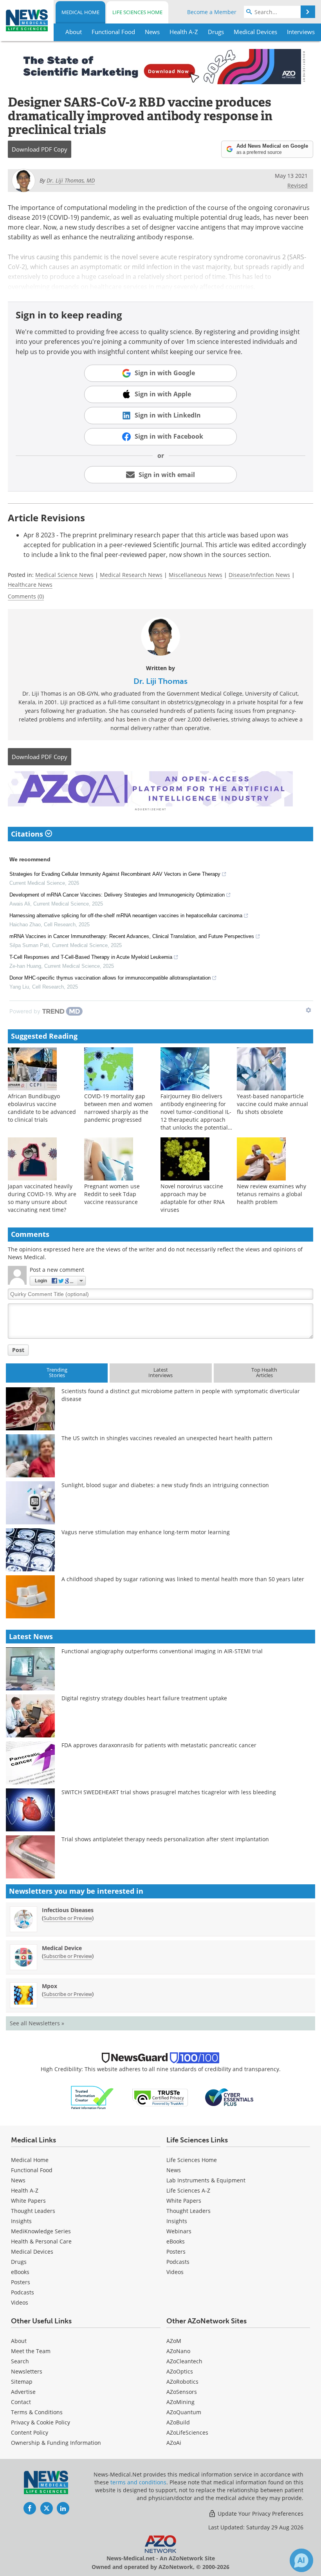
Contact (21, 2402)
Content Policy (30, 2432)
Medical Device (62, 1948)
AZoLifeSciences (187, 2432)
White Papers (28, 2201)
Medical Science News (64, 575)
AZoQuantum (184, 2412)
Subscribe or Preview (68, 1918)
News (18, 2180)
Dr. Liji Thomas (160, 681)
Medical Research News (131, 575)
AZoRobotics (182, 2382)
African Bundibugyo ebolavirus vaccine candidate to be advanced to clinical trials (42, 1108)
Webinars (179, 2231)
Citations (28, 834)
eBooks (20, 2272)
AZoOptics (180, 2371)
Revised (298, 185)
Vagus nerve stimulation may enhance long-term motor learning (146, 1532)
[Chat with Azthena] (301, 2560)
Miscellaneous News (196, 575)
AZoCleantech (184, 2361)
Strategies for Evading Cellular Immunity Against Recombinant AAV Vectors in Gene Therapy (115, 874)
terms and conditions (138, 2482)
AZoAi (174, 2443)
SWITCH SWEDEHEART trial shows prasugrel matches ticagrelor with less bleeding (169, 1792)
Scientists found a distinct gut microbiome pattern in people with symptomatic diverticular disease (181, 1395)
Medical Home (80, 12)
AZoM (174, 2341)
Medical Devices (32, 2252)
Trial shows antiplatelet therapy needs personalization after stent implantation (165, 1839)
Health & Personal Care (41, 2241)
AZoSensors (182, 2392)
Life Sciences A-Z (188, 2190)
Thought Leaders (33, 2211)
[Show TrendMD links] (308, 1010)
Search (20, 2361)
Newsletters (27, 2371)
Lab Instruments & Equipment (206, 2180)
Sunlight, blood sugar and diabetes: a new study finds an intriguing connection (165, 1485)
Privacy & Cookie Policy (41, 2422)
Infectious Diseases (68, 1910)
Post (18, 1350)
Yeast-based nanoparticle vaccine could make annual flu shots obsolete (272, 1104)
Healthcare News (30, 585)
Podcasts (23, 2292)
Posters (21, 2282)
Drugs (19, 2262)
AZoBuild (178, 2422)
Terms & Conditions (37, 2412)
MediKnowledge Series (41, 2231)
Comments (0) (26, 596)
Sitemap (22, 2382)
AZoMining (180, 2402)
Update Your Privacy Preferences (260, 2514)
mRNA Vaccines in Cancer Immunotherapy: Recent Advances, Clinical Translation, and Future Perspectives (132, 936)
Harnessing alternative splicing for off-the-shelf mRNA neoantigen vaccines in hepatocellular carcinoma (126, 916)
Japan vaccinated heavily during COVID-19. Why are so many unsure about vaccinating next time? (42, 1198)
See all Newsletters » (37, 2023)
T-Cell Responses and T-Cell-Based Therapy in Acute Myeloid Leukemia (91, 957)
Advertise (23, 2392)
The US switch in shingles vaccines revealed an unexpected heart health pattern (167, 1438)
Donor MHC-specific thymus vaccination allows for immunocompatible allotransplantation (110, 978)
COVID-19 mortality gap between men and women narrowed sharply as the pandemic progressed (118, 1108)
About (19, 2341)
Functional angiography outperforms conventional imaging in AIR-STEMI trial (162, 1651)
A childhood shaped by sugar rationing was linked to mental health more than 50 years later (183, 1579)
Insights (21, 2221)
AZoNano (178, 2351)
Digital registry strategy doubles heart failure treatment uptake (144, 1698)
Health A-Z (25, 2190)
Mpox (50, 1986)
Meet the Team (31, 2351)
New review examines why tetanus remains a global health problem (271, 1194)
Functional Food (32, 2170)
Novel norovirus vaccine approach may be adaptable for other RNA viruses (193, 1198)
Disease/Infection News (259, 575)
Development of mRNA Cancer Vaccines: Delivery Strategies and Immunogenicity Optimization (117, 895)
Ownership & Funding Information (56, 2443)
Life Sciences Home (137, 12)
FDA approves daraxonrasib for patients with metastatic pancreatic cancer (159, 1745)
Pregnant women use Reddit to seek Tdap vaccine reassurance (112, 1194)
